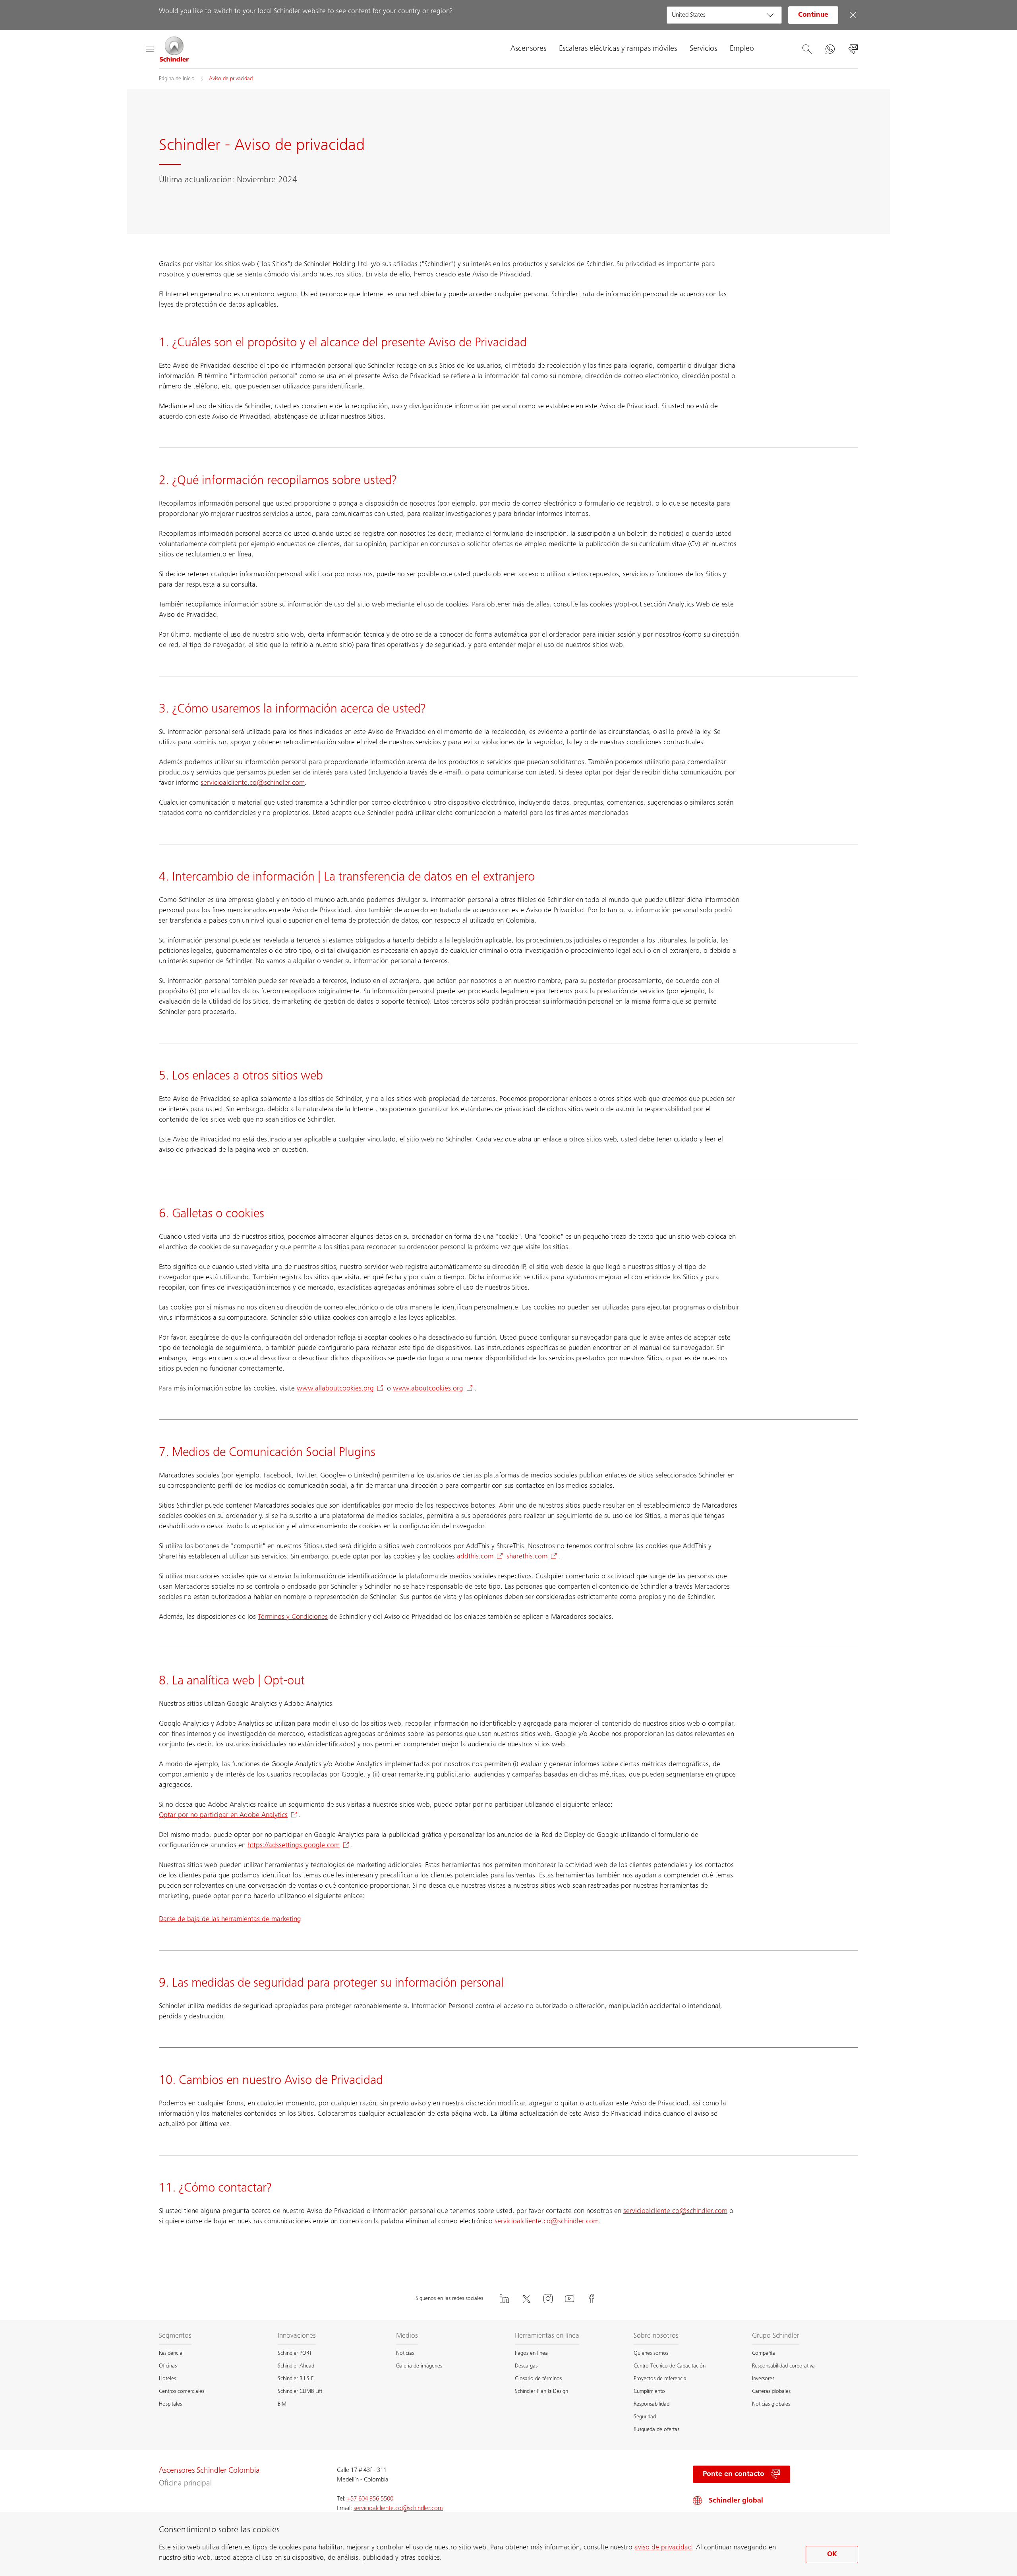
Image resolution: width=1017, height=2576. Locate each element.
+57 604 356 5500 (370, 2499)
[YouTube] (570, 2299)
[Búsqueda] (807, 49)
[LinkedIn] (504, 2299)
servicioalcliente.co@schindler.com (253, 783)
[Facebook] (592, 2299)
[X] (526, 2299)
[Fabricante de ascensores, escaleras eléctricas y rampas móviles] (174, 49)
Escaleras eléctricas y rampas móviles (618, 49)
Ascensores (528, 49)
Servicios (703, 49)
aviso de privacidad (663, 2548)
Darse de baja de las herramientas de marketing (230, 1919)
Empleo (742, 49)
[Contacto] (853, 49)
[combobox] (724, 15)
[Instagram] (548, 2299)
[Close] (853, 15)
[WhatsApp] (830, 49)
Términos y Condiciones (293, 1617)
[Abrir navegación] (149, 49)
